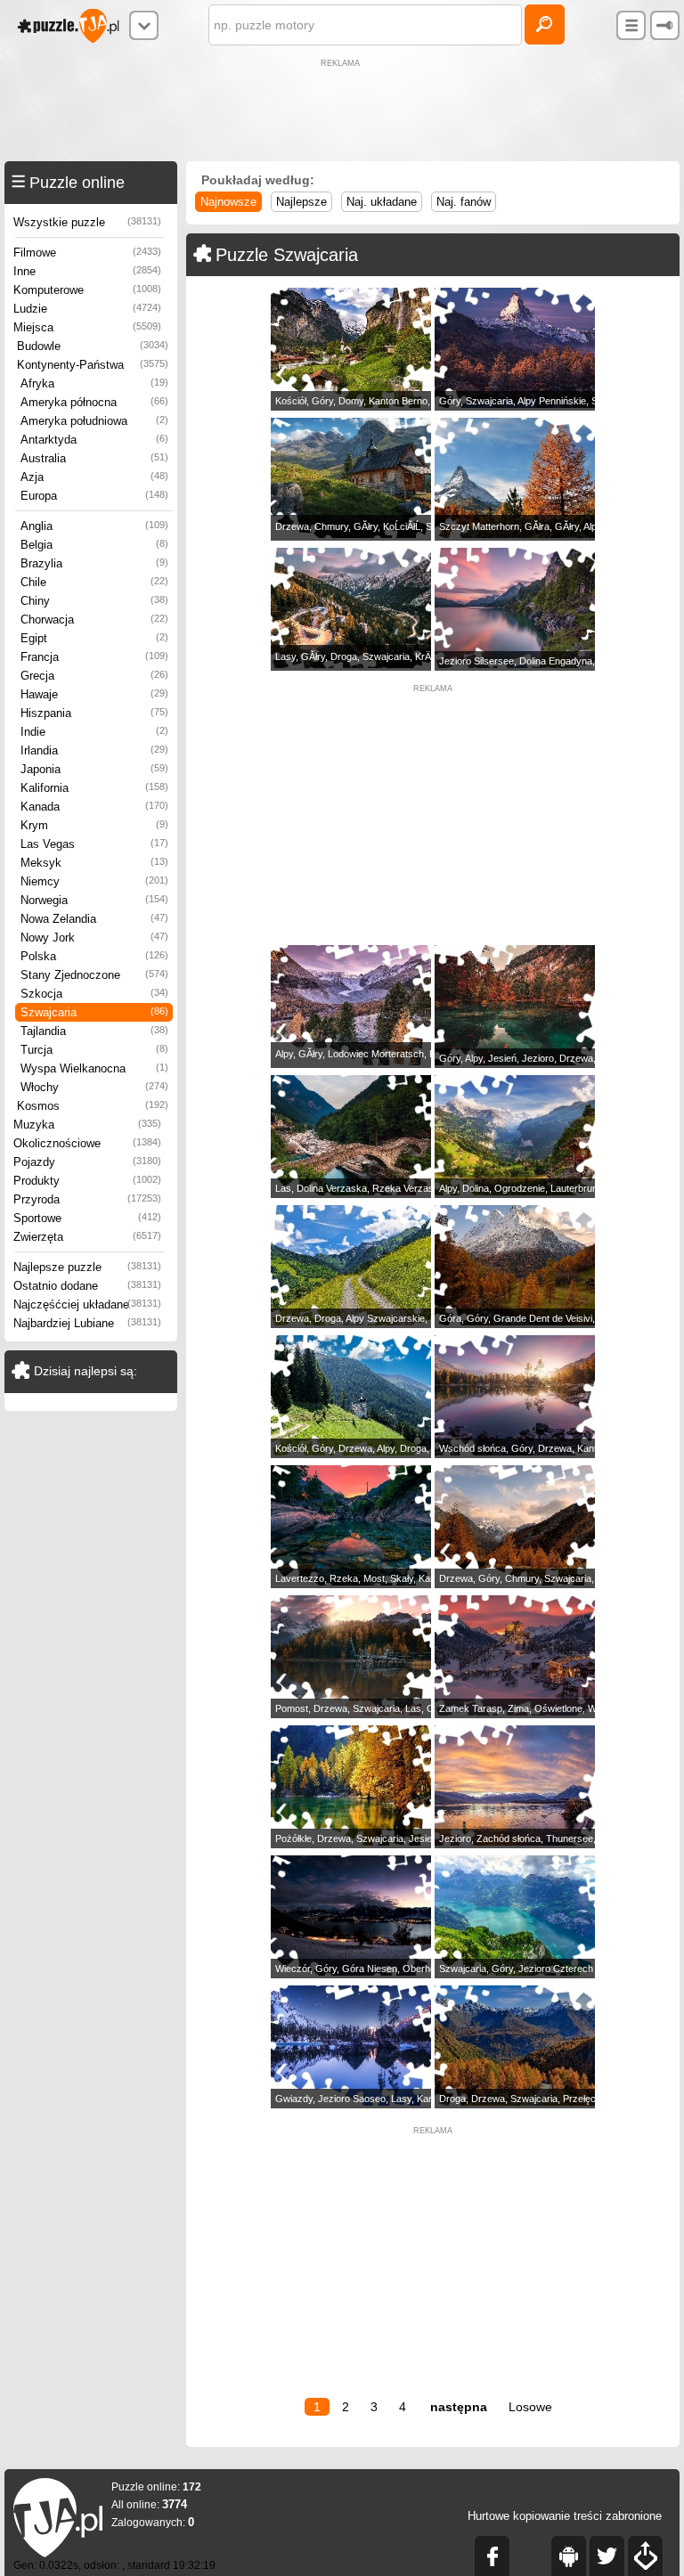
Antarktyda (94, 440)
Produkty (87, 1181)
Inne (87, 271)
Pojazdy (87, 1162)
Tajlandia (94, 1031)
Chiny (94, 601)
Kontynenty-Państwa (93, 365)
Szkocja (94, 994)
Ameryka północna (94, 402)
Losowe (530, 2407)
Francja (94, 657)
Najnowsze (228, 202)
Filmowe (87, 253)
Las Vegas (94, 844)
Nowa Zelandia (94, 919)
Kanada (94, 807)
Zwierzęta (87, 1237)
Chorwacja (94, 620)
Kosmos (93, 1106)
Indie (94, 732)
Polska (94, 956)
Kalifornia (94, 788)
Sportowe (87, 1218)
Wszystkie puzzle (87, 222)
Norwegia (94, 900)
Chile (94, 582)
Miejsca (87, 327)
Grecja (94, 676)
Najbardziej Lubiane (87, 1323)
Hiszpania (94, 713)
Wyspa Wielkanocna (94, 1068)
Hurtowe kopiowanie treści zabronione (565, 2516)
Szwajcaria (94, 1012)
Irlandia (94, 750)
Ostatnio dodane (87, 1286)
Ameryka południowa (94, 421)
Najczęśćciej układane (87, 1304)
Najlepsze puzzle (87, 1267)
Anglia (94, 526)
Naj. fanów (464, 202)
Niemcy (94, 881)
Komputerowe (87, 290)
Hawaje (94, 694)
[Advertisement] (342, 112)
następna (459, 2407)
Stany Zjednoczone (94, 975)
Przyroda (87, 1199)
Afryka (94, 383)
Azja (94, 477)
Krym (94, 825)
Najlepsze (301, 202)
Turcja (94, 1050)
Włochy (94, 1087)
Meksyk (94, 863)
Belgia (94, 545)
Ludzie (87, 309)
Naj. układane (382, 202)
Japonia (94, 769)
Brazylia (94, 563)
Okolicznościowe (87, 1143)
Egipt (94, 638)
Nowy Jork (94, 937)
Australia (94, 458)
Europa (94, 496)
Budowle (93, 346)
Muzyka (87, 1125)
